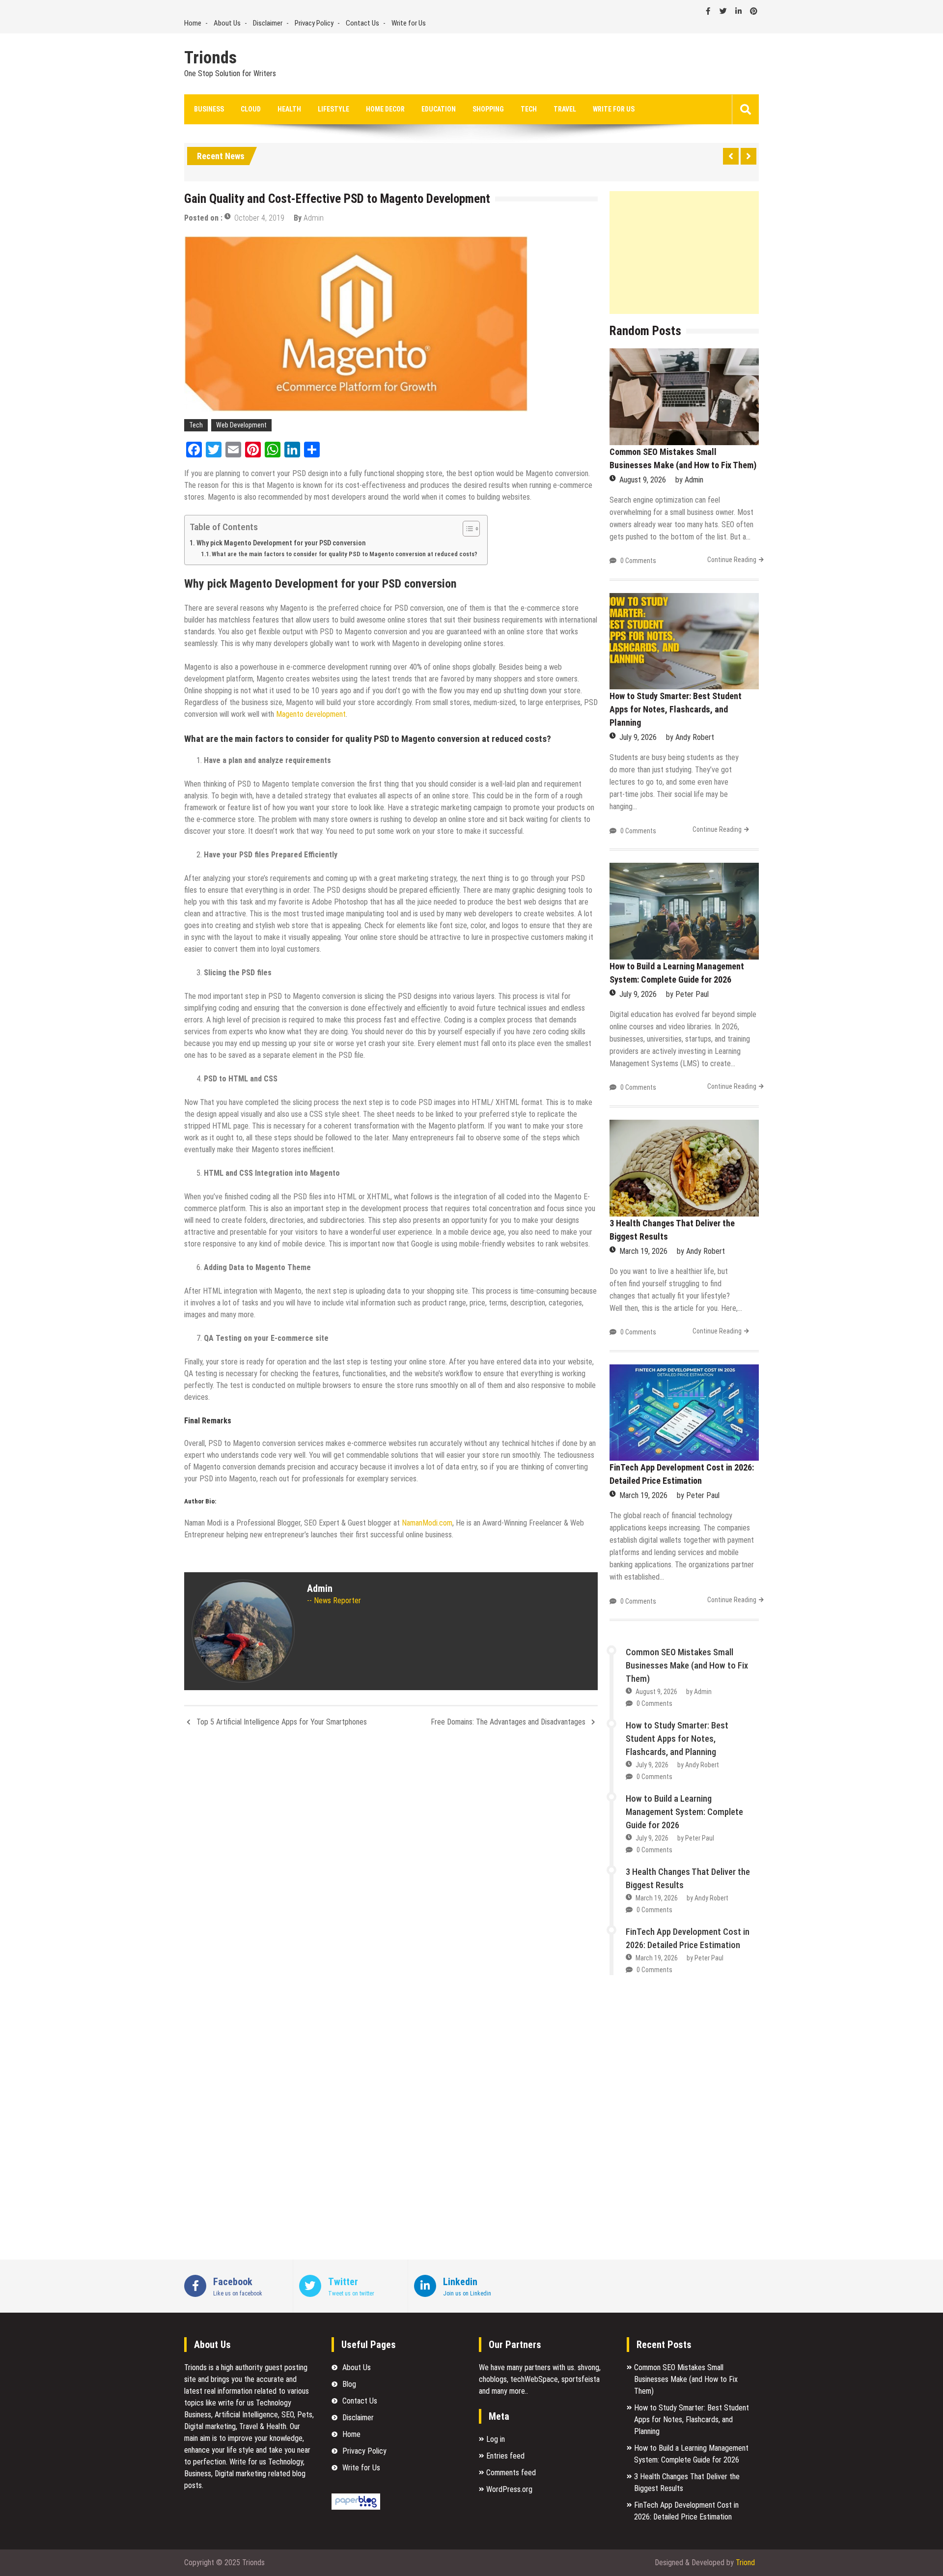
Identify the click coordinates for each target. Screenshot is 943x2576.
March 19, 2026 (643, 1251)
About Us (227, 23)
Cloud (251, 109)
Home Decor (385, 109)
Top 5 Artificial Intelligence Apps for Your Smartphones (282, 1722)
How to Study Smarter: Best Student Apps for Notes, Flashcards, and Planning (676, 709)
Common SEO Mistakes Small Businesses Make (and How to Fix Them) (687, 1665)
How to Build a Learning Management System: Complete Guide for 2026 (684, 1812)
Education (439, 109)
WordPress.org (509, 2489)
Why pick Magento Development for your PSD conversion (282, 543)
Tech (529, 109)
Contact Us (362, 23)
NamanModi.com (427, 1523)
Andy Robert (695, 737)
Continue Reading (732, 560)
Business (209, 109)
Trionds (210, 58)
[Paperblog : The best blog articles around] (356, 2507)
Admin (314, 218)
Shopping (488, 109)
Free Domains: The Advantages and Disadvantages (508, 1722)
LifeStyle (333, 109)
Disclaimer (268, 23)
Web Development (241, 425)
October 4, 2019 (259, 218)
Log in (496, 2439)
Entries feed (505, 2456)
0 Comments (638, 561)
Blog (349, 2384)
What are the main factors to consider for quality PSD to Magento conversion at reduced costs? (345, 554)
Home (193, 23)
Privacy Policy (314, 23)
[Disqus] (391, 1866)
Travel (565, 109)
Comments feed (511, 2473)
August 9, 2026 (643, 480)
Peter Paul (692, 994)
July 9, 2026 (638, 737)
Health (289, 109)
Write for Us (409, 23)
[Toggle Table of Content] (466, 529)
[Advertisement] (684, 253)
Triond (745, 2562)
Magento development (311, 714)
